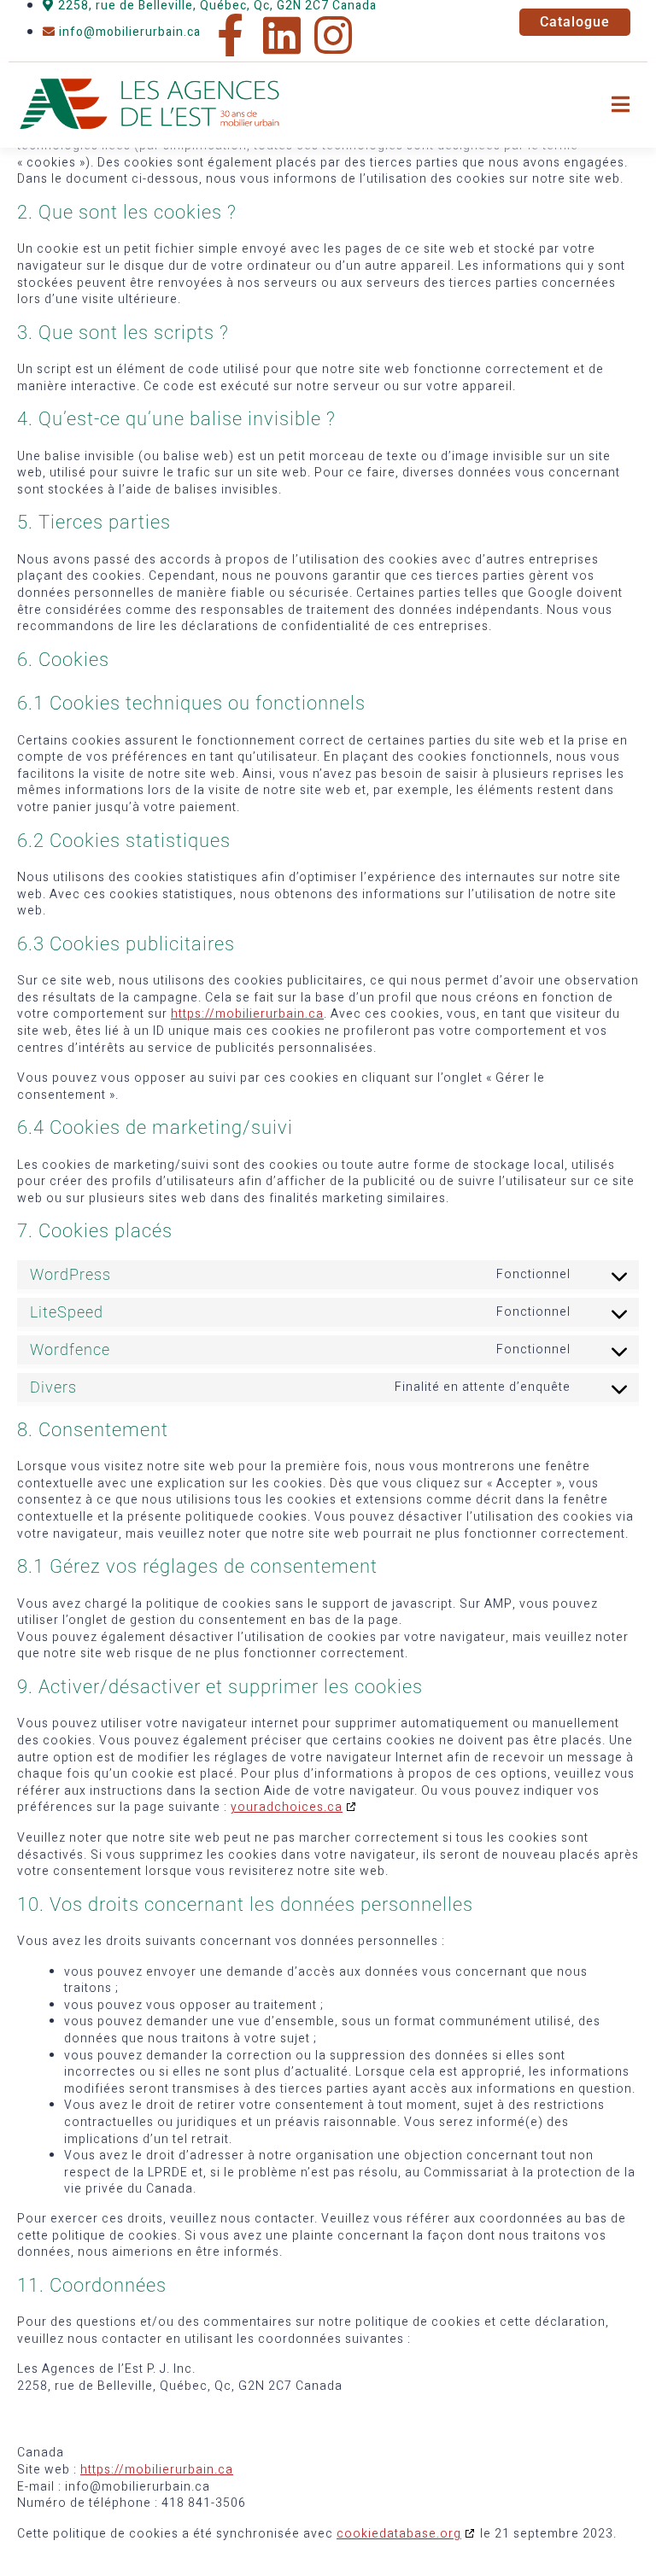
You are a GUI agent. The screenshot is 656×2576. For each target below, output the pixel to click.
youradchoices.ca (287, 1807)
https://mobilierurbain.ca (247, 1014)
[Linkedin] (282, 35)
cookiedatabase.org (399, 2534)
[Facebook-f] (231, 35)
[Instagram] (333, 35)
